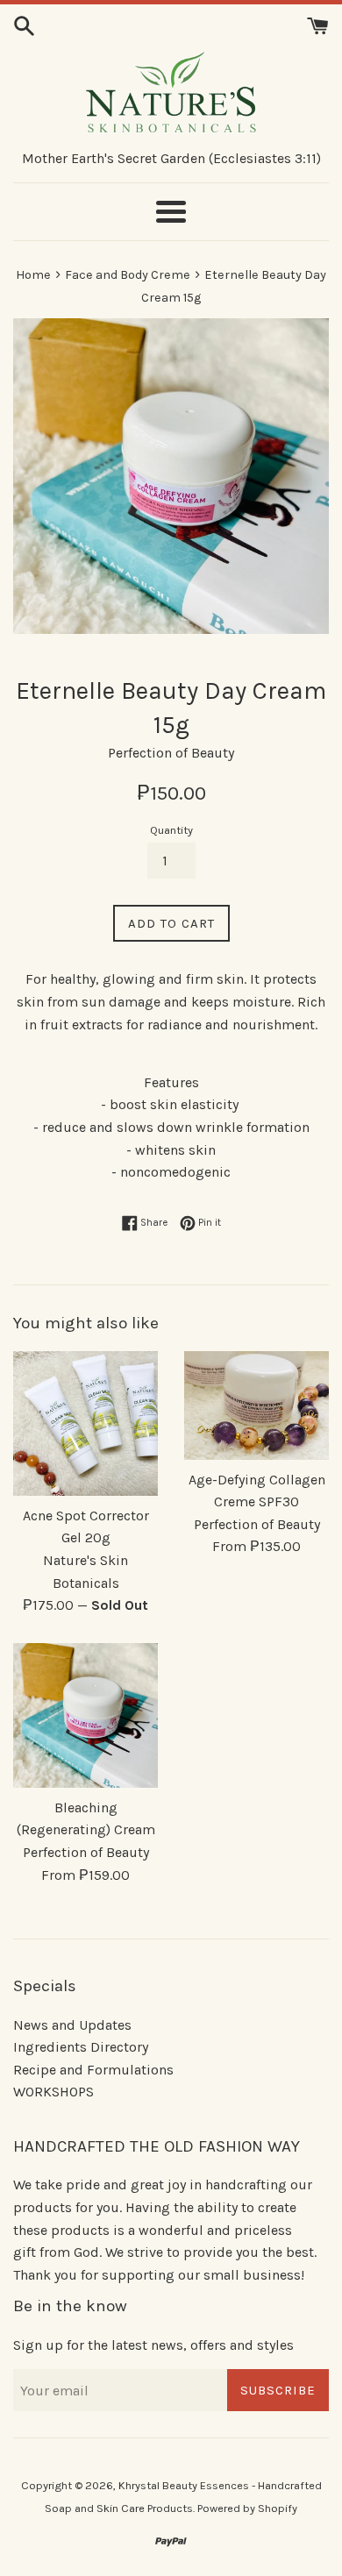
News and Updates (72, 2025)
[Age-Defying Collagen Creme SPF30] (256, 1405)
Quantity (171, 830)
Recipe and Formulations (93, 2070)
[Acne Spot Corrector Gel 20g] (85, 1423)
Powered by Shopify (247, 2508)
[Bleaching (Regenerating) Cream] (85, 1715)
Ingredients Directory (81, 2047)
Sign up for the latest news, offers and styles (153, 2345)
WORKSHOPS (53, 2092)
